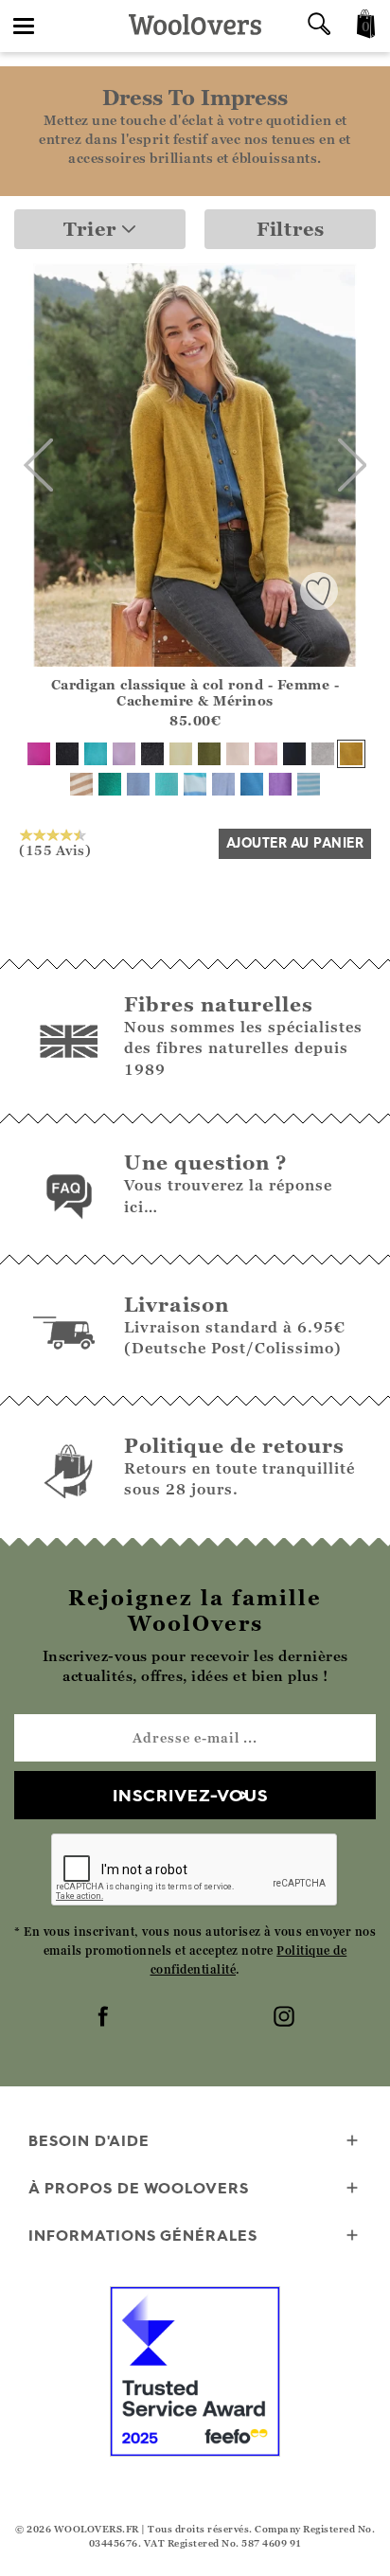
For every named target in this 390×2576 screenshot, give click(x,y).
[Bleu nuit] (294, 754)
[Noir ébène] (67, 754)
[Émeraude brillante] (110, 784)
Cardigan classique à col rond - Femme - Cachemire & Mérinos (195, 692)
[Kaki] (209, 754)
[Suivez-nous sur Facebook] (105, 2018)
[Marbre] (323, 754)
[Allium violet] (280, 784)
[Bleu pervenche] (223, 784)
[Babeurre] (181, 754)
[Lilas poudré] (124, 754)
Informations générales (143, 2235)
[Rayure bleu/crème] (309, 784)
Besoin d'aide (89, 2140)
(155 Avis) (55, 850)
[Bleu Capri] (252, 784)
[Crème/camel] (81, 784)
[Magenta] (39, 754)
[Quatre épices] (351, 754)
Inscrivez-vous (190, 1795)
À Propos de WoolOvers (139, 2188)
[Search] (319, 26)
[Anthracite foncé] (152, 754)
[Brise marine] (96, 754)
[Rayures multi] (195, 784)
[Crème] (238, 754)
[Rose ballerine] (266, 754)
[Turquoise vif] (167, 784)
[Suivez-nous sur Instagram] (286, 2018)
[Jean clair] (138, 784)
